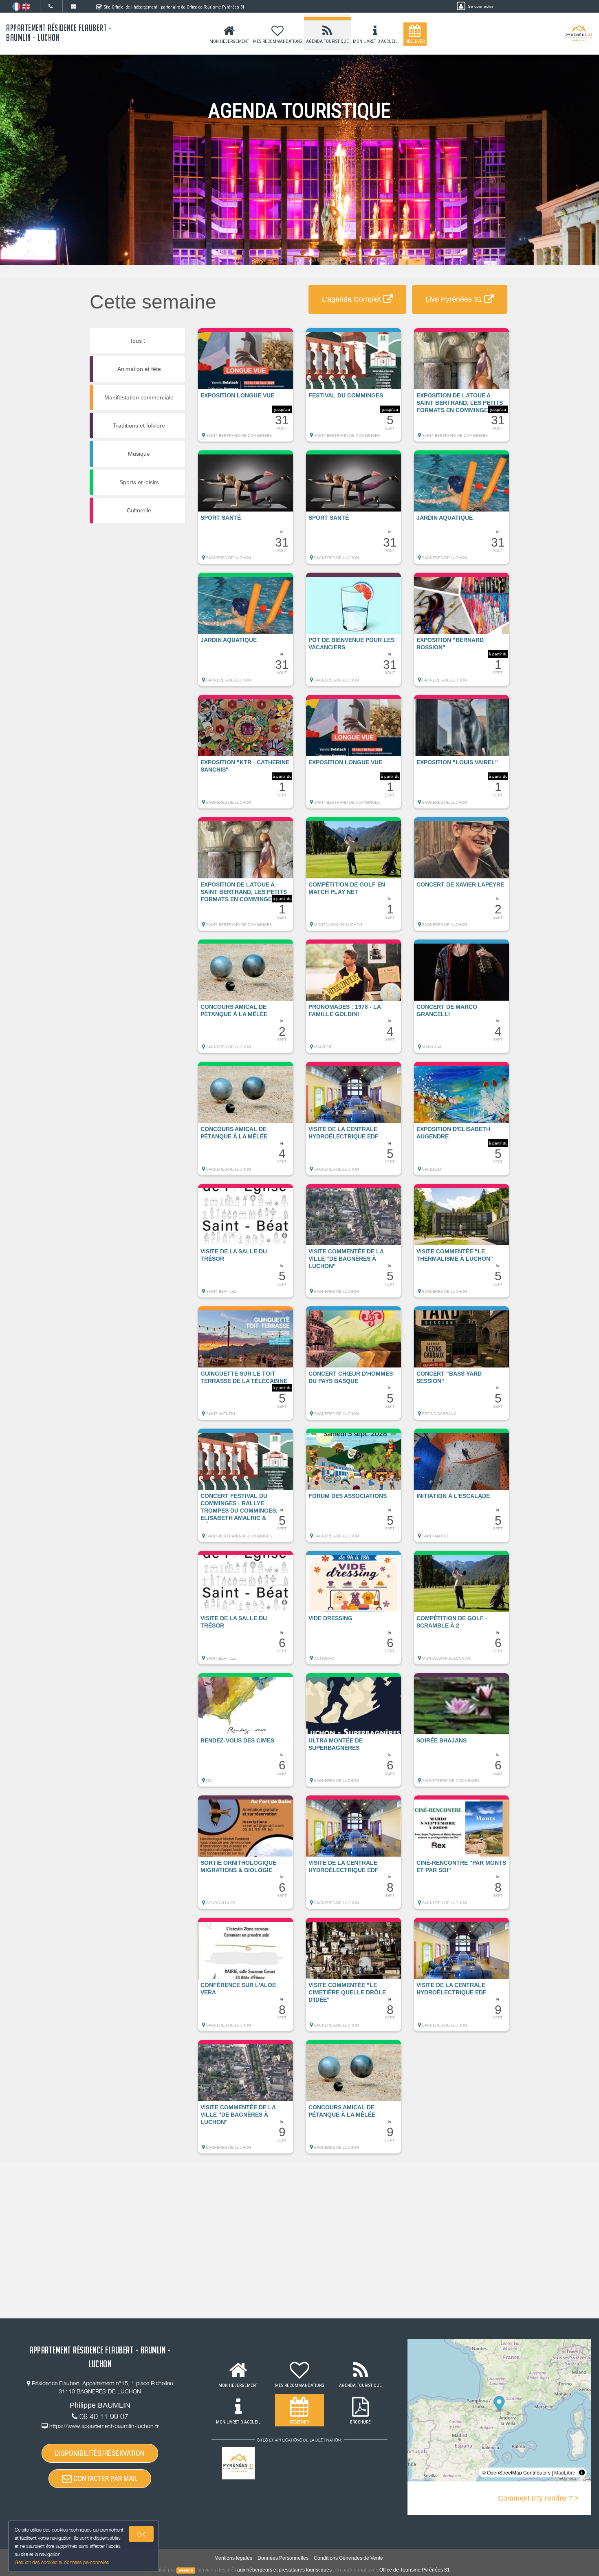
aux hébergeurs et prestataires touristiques (284, 2570)
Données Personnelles (283, 2558)
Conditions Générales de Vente (348, 2558)
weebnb (186, 2570)
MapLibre (565, 2472)
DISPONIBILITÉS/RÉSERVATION (100, 2453)
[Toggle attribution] (582, 2472)
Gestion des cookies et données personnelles (62, 2562)
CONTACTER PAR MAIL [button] (105, 2478)
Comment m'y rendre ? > (538, 2498)
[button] (246, 389)
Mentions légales (233, 2558)
